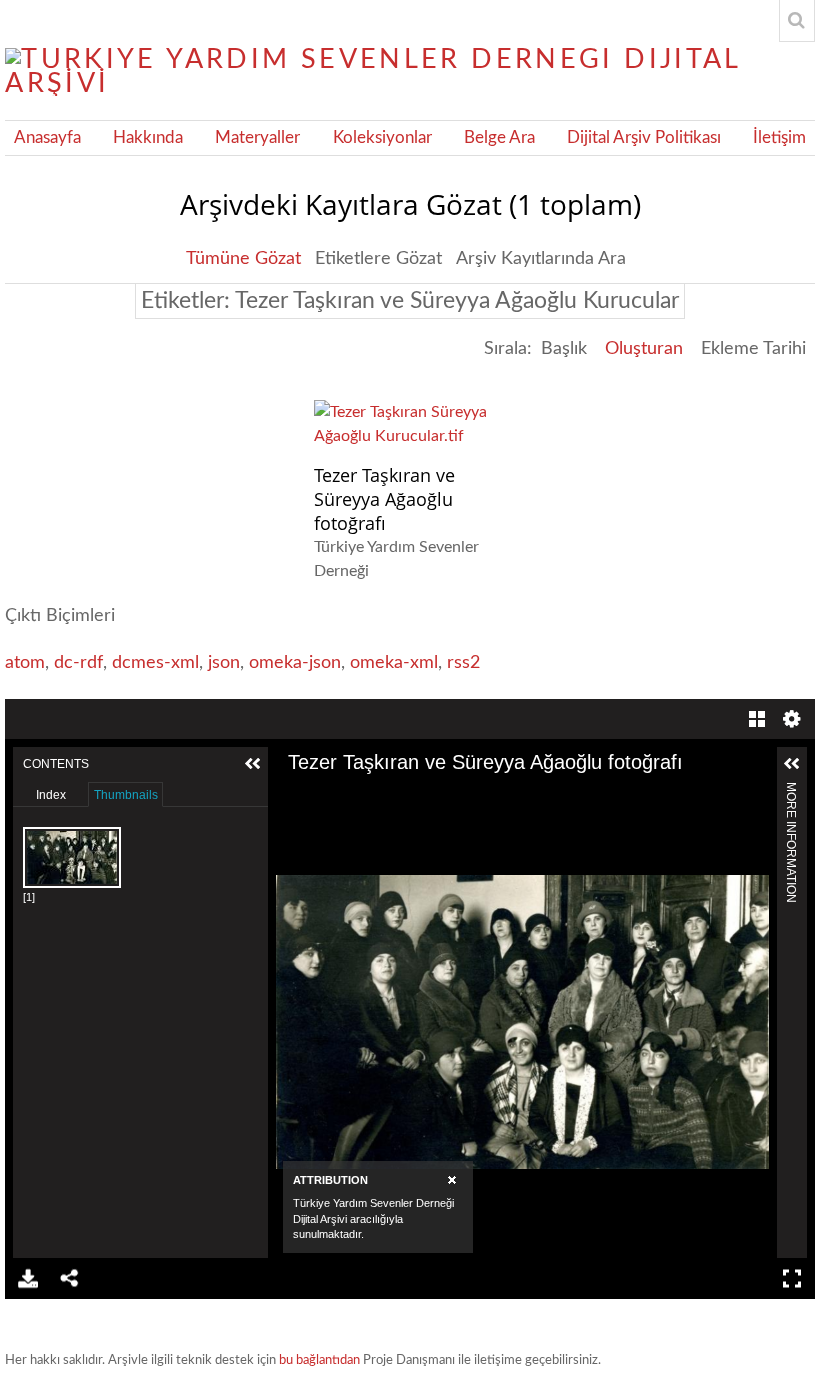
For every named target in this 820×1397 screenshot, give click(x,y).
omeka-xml (394, 663)
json (224, 663)
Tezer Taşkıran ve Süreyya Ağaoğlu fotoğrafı (384, 499)
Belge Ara (499, 138)
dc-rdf (78, 663)
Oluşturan (644, 349)
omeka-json (295, 663)
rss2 (463, 663)
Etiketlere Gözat (378, 259)
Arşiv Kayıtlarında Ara (541, 259)
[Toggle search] (797, 21)
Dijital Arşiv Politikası (644, 138)
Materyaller (257, 138)
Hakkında (148, 138)
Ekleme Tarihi (753, 349)
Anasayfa (47, 138)
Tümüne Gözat (243, 259)
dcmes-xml (155, 663)
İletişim (779, 138)
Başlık (564, 349)
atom (25, 663)
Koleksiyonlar (382, 138)
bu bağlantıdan (319, 1360)
